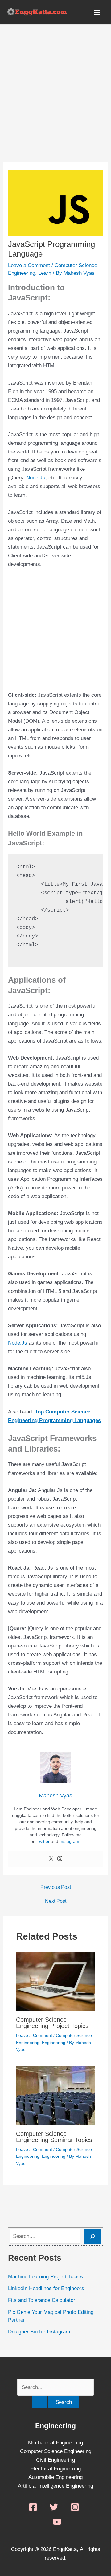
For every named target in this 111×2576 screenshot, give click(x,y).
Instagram (69, 1841)
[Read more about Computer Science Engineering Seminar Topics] (56, 2095)
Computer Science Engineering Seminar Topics (54, 2137)
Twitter (44, 1841)
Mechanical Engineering (55, 2443)
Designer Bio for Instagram (39, 2332)
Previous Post (56, 1887)
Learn (45, 273)
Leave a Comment (29, 265)
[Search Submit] (39, 2402)
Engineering (54, 2043)
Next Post (56, 1901)
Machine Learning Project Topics (45, 2277)
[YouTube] (57, 2522)
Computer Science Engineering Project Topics (52, 2023)
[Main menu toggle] (97, 12)
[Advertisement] (55, 104)
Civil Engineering (55, 2460)
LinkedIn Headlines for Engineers (46, 2288)
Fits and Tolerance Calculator (42, 2300)
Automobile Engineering (55, 2477)
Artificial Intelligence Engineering (55, 2486)
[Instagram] (60, 1859)
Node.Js (36, 478)
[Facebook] (33, 2507)
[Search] (92, 2236)
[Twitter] (51, 1859)
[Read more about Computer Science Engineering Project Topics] (56, 1981)
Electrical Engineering (56, 2469)
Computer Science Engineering (56, 2451)
